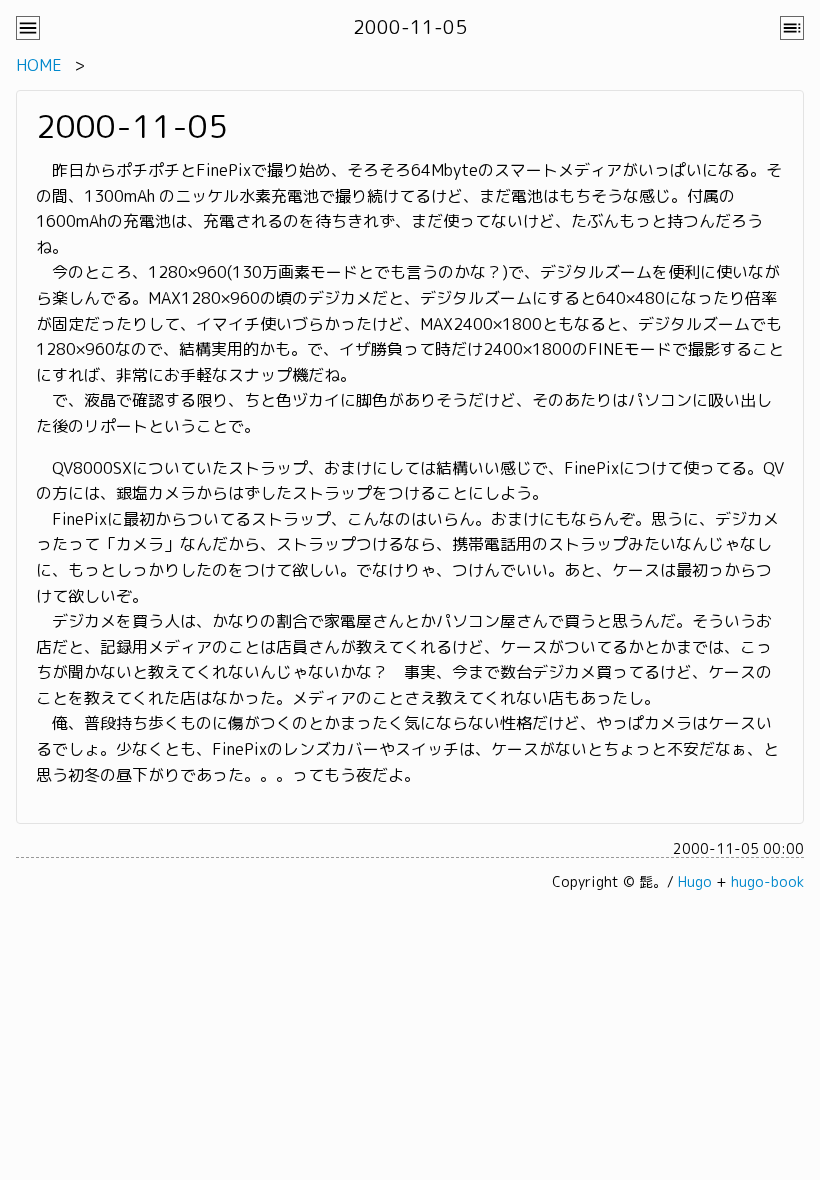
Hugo (695, 881)
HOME (39, 65)
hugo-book (767, 881)
